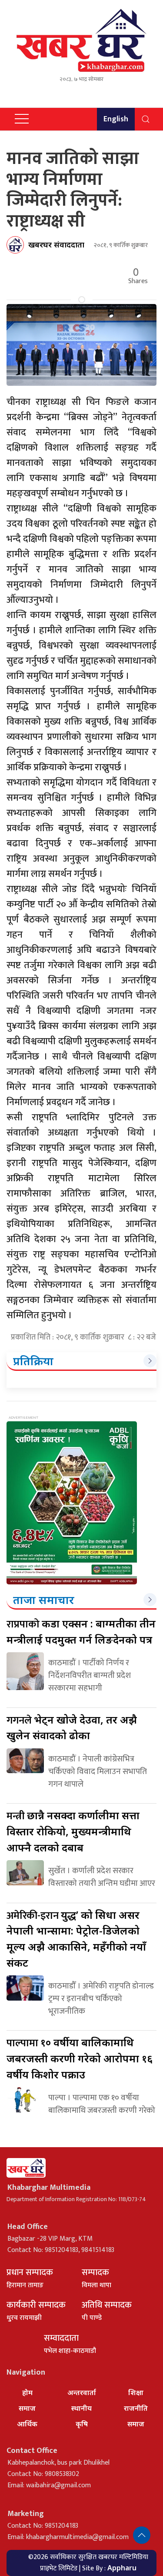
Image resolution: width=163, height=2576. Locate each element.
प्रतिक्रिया (33, 1361)
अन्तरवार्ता (82, 2392)
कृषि (82, 2424)
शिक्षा (136, 2392)
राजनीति (136, 2408)
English (116, 119)
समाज (27, 2408)
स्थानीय (81, 2408)
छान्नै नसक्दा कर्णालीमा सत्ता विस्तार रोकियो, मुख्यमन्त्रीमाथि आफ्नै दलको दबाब (73, 1831)
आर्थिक (27, 2424)
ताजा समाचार (44, 1600)
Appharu (122, 2568)
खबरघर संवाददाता (56, 244)
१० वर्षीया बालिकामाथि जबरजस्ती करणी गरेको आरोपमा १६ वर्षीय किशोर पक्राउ (80, 2058)
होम (27, 2392)
